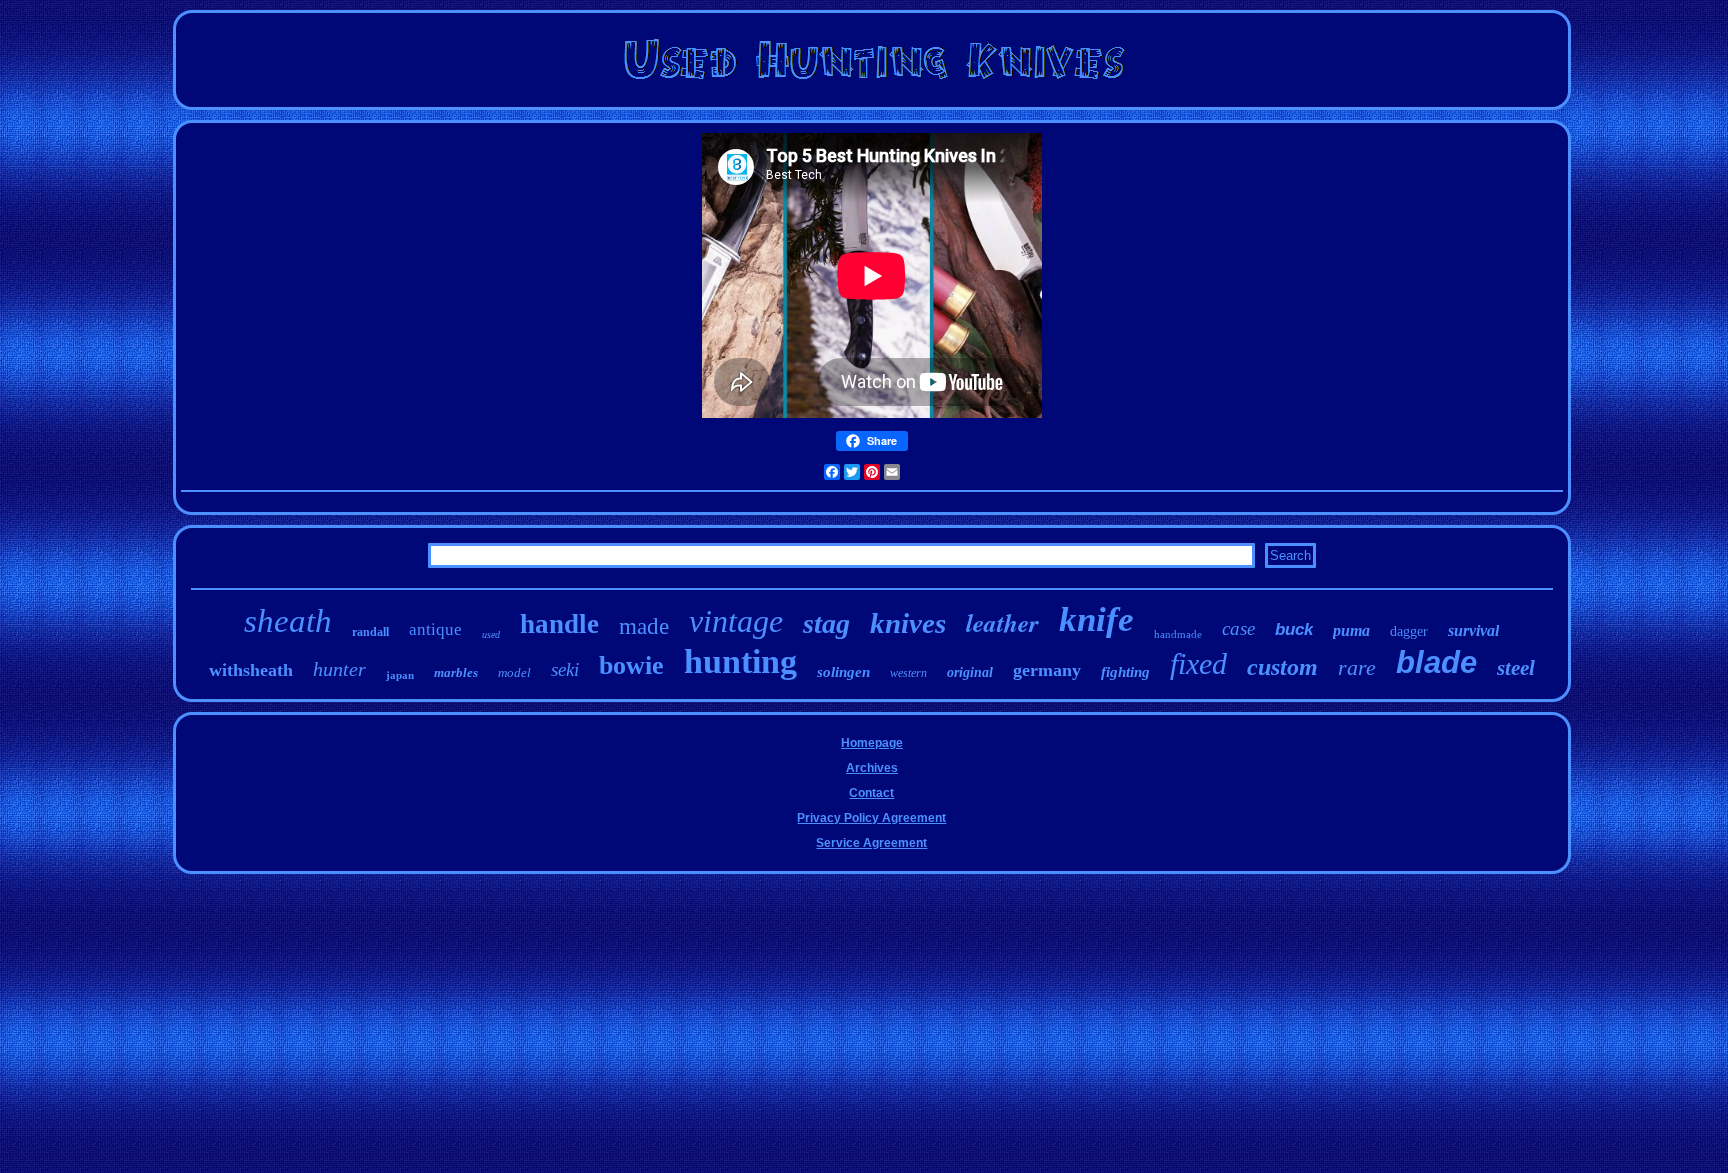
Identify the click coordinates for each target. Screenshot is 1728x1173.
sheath (288, 621)
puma (1351, 630)
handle (559, 624)
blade (1436, 662)
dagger (1409, 631)
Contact (871, 793)
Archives (872, 768)
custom (1282, 667)
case (1238, 628)
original (970, 672)
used (491, 634)
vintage (736, 621)
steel (1516, 668)
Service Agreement (871, 843)
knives (908, 623)
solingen (843, 672)
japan (400, 675)
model (514, 672)
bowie (631, 665)
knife (1096, 619)
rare (1357, 667)
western (908, 673)
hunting (740, 661)
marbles (456, 672)
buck (1294, 629)
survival (1473, 630)
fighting (1125, 672)
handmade (1178, 634)
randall (370, 632)
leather (1002, 622)
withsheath (251, 670)
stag (826, 623)
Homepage (872, 743)
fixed (1198, 663)
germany (1047, 670)
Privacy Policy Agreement (871, 818)
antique (435, 629)
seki (565, 669)
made (644, 626)
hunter (339, 669)
